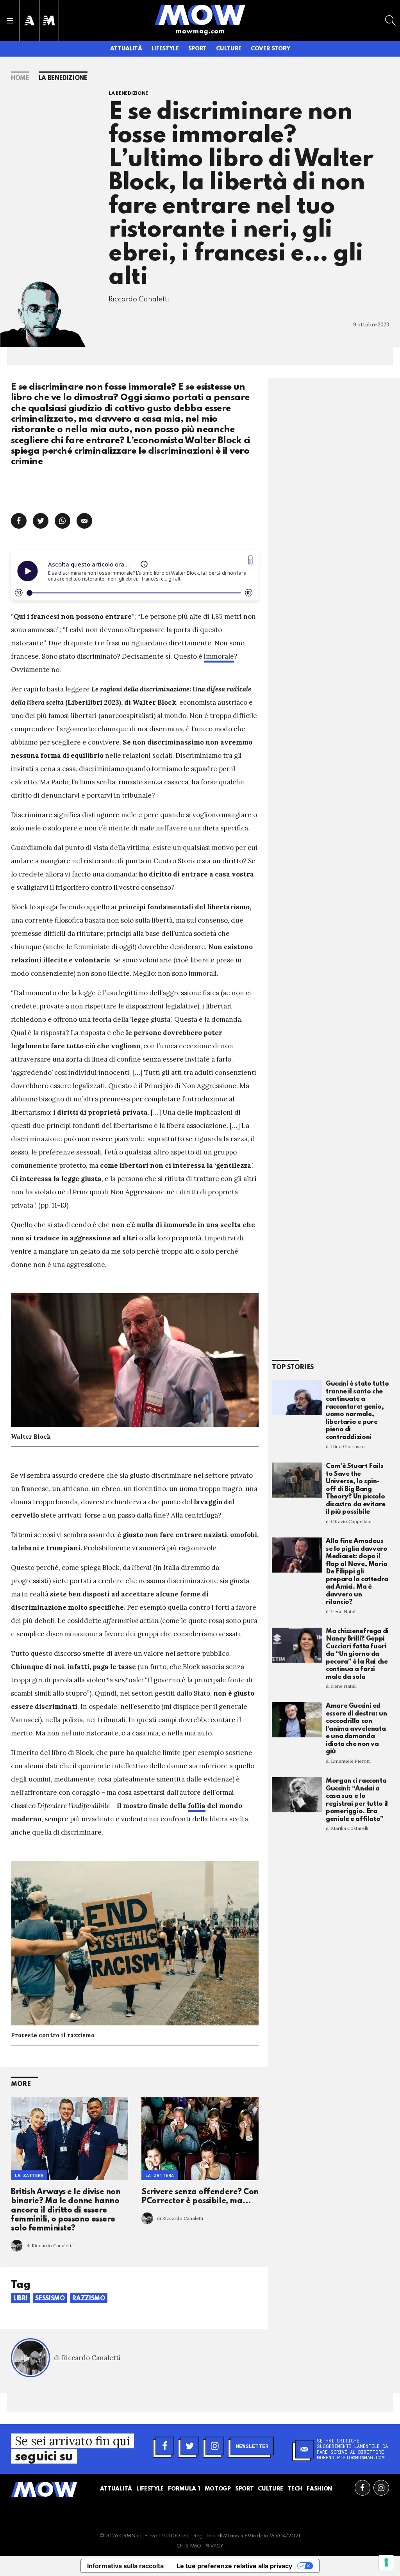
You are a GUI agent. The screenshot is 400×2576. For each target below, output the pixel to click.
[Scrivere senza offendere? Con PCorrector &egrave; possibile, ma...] (200, 2139)
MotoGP (218, 2489)
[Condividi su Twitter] (41, 521)
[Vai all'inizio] (44, 2489)
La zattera (29, 2175)
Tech (295, 2489)
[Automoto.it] (29, 20)
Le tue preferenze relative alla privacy (234, 2566)
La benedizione (63, 78)
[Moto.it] (49, 20)
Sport (197, 49)
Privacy (214, 2546)
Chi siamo (189, 2546)
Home (20, 78)
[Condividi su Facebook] (19, 521)
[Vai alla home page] (200, 14)
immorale (219, 656)
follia (197, 1806)
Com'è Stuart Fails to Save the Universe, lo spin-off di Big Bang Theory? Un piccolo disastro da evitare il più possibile (356, 1489)
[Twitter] (190, 2446)
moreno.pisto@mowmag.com (351, 2457)
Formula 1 (184, 2489)
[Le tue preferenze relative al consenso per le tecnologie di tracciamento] (386, 2562)
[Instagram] (215, 2446)
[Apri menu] (10, 21)
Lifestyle (165, 49)
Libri (20, 2299)
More (21, 2084)
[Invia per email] (84, 521)
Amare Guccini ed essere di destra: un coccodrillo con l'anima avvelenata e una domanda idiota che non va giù (356, 1729)
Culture (229, 49)
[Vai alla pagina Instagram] (381, 2488)
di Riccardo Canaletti (50, 2246)
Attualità (126, 49)
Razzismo (88, 2299)
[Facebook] (165, 2446)
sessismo (50, 2299)
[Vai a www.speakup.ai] (250, 560)
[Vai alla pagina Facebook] (362, 2488)
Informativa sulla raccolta (125, 2566)
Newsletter (252, 2446)
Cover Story (270, 49)
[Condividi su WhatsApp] (62, 521)
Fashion (319, 2489)
